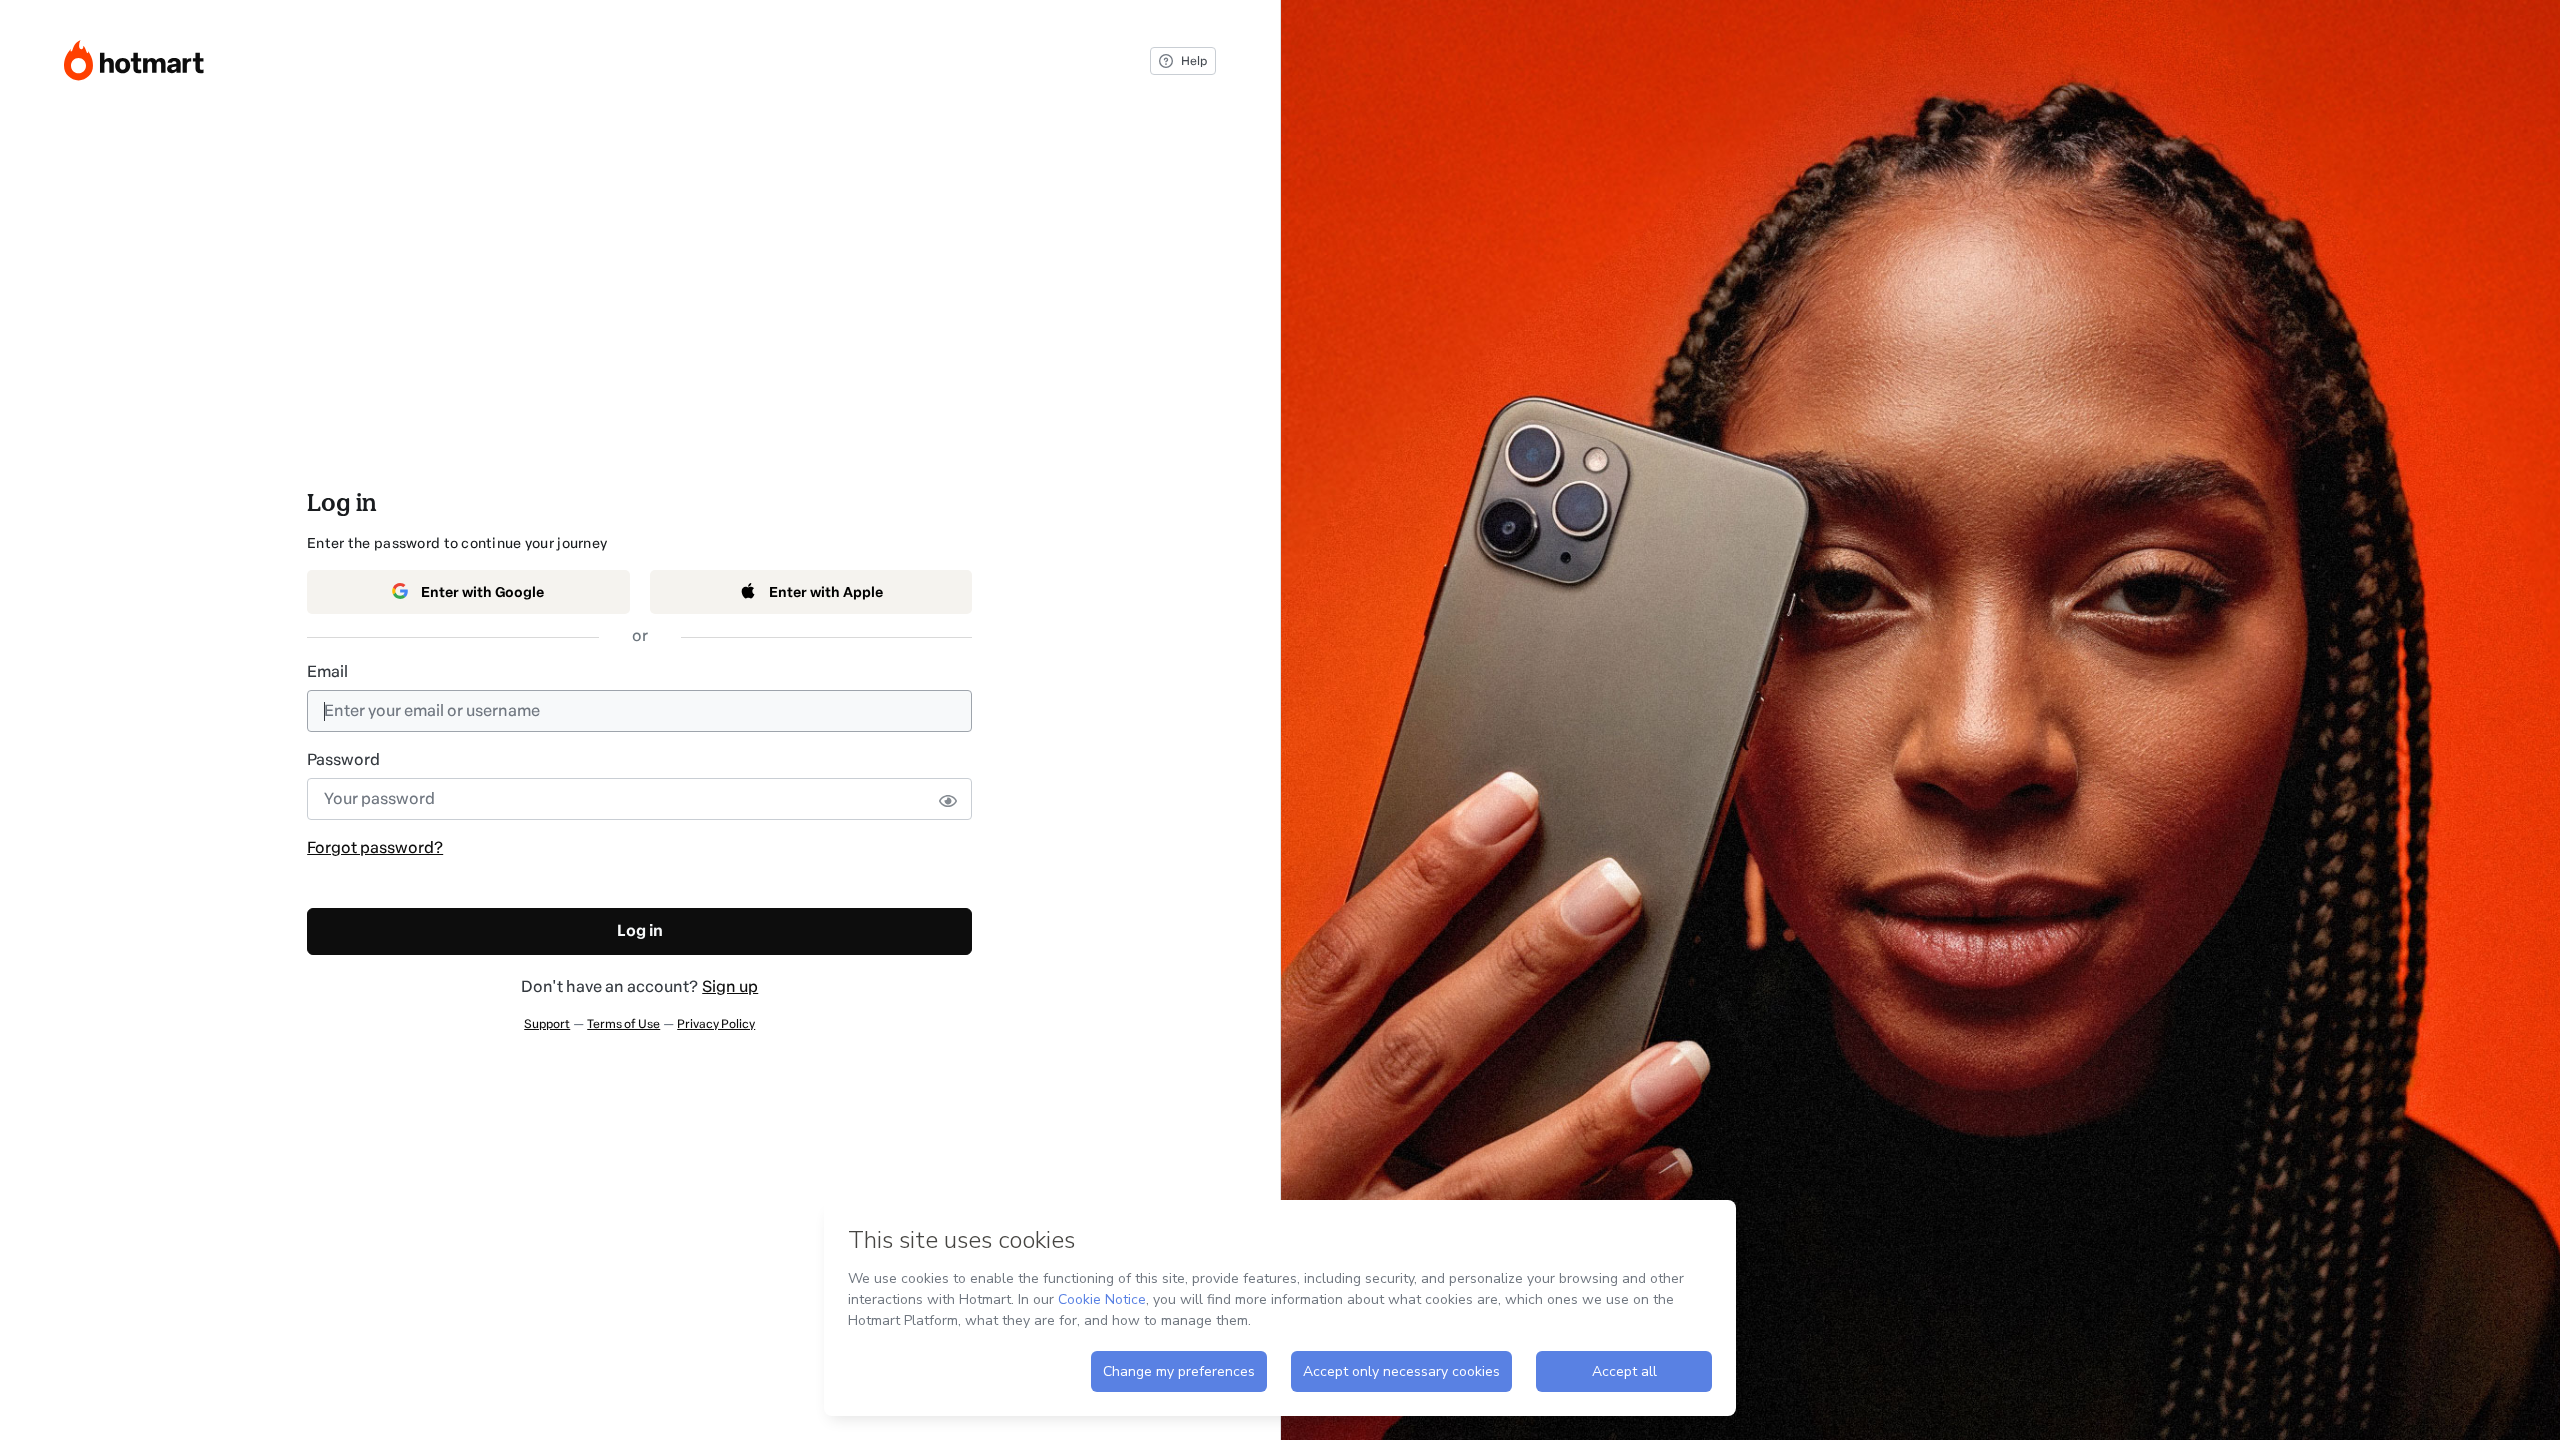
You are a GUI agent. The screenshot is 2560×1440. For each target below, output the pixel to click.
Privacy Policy (716, 1024)
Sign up (730, 986)
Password (343, 759)
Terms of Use (623, 1024)
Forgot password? (375, 847)
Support (547, 1024)
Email (327, 671)
